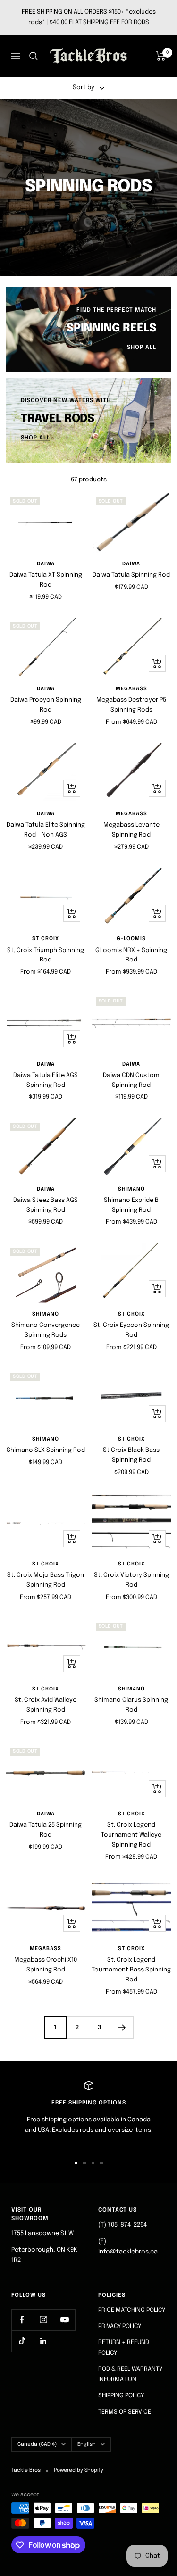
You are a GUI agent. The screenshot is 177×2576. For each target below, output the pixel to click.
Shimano (131, 1189)
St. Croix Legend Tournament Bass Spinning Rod (131, 1970)
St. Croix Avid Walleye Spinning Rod (46, 1705)
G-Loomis (131, 939)
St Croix (46, 939)
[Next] (122, 2027)
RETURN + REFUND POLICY (124, 2348)
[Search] (34, 56)
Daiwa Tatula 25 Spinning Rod (46, 1830)
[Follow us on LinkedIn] (43, 2341)
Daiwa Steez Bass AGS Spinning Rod (46, 1205)
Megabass (131, 689)
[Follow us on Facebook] (22, 2320)
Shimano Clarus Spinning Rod (131, 1705)
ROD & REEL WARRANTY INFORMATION (130, 2374)
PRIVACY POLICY (120, 2326)
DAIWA (46, 564)
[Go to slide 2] (84, 2163)
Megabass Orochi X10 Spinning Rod (46, 1965)
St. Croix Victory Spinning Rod (131, 1580)
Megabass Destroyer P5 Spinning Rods (131, 705)
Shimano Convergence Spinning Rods (46, 1330)
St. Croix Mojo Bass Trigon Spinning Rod (46, 1580)
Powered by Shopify (79, 2470)
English (87, 2444)
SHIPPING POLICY (121, 2396)
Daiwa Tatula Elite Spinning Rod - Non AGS (46, 830)
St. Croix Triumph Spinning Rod (46, 955)
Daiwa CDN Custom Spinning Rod (131, 1080)
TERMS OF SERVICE (125, 2412)
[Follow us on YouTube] (64, 2320)
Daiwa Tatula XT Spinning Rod (46, 580)
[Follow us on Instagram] (43, 2320)
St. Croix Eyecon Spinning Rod (131, 1330)
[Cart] (161, 56)
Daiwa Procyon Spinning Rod (46, 705)
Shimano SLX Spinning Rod (46, 1450)
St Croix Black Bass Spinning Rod (131, 1455)
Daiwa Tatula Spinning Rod (131, 575)
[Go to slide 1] (76, 2163)
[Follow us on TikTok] (22, 2341)
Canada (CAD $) (37, 2444)
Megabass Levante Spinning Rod (131, 830)
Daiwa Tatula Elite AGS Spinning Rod (46, 1080)
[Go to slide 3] (93, 2163)
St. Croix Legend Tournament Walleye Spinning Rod (131, 1835)
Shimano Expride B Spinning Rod (131, 1205)
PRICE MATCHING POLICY (132, 2310)
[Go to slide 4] (101, 2163)
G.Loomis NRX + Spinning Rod (131, 955)
